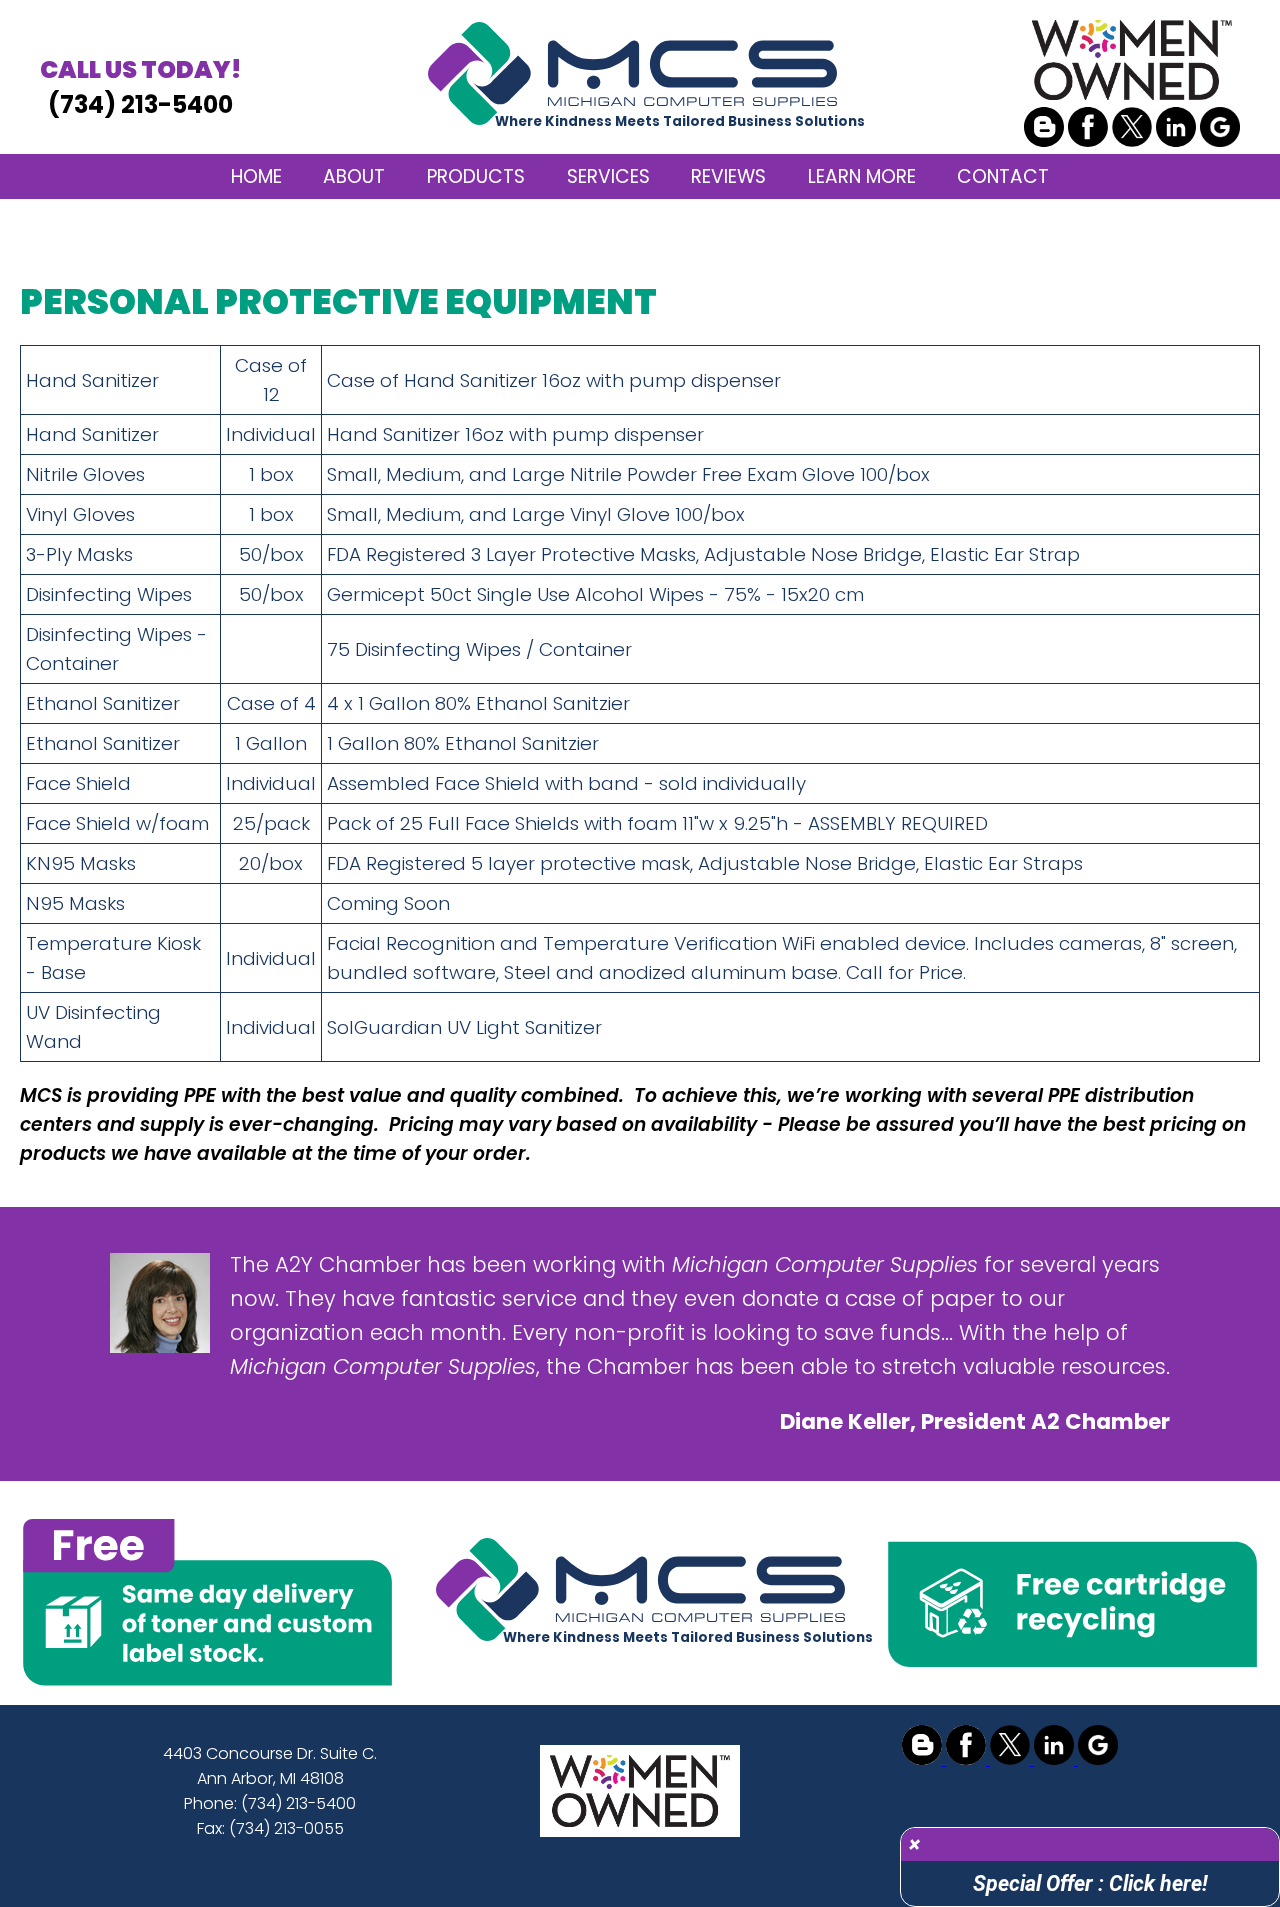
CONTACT (1003, 176)
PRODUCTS (476, 176)
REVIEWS (728, 176)
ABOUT (354, 176)
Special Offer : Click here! (1090, 1883)
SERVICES (608, 176)
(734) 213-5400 (140, 87)
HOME (256, 176)
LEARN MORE (862, 176)
